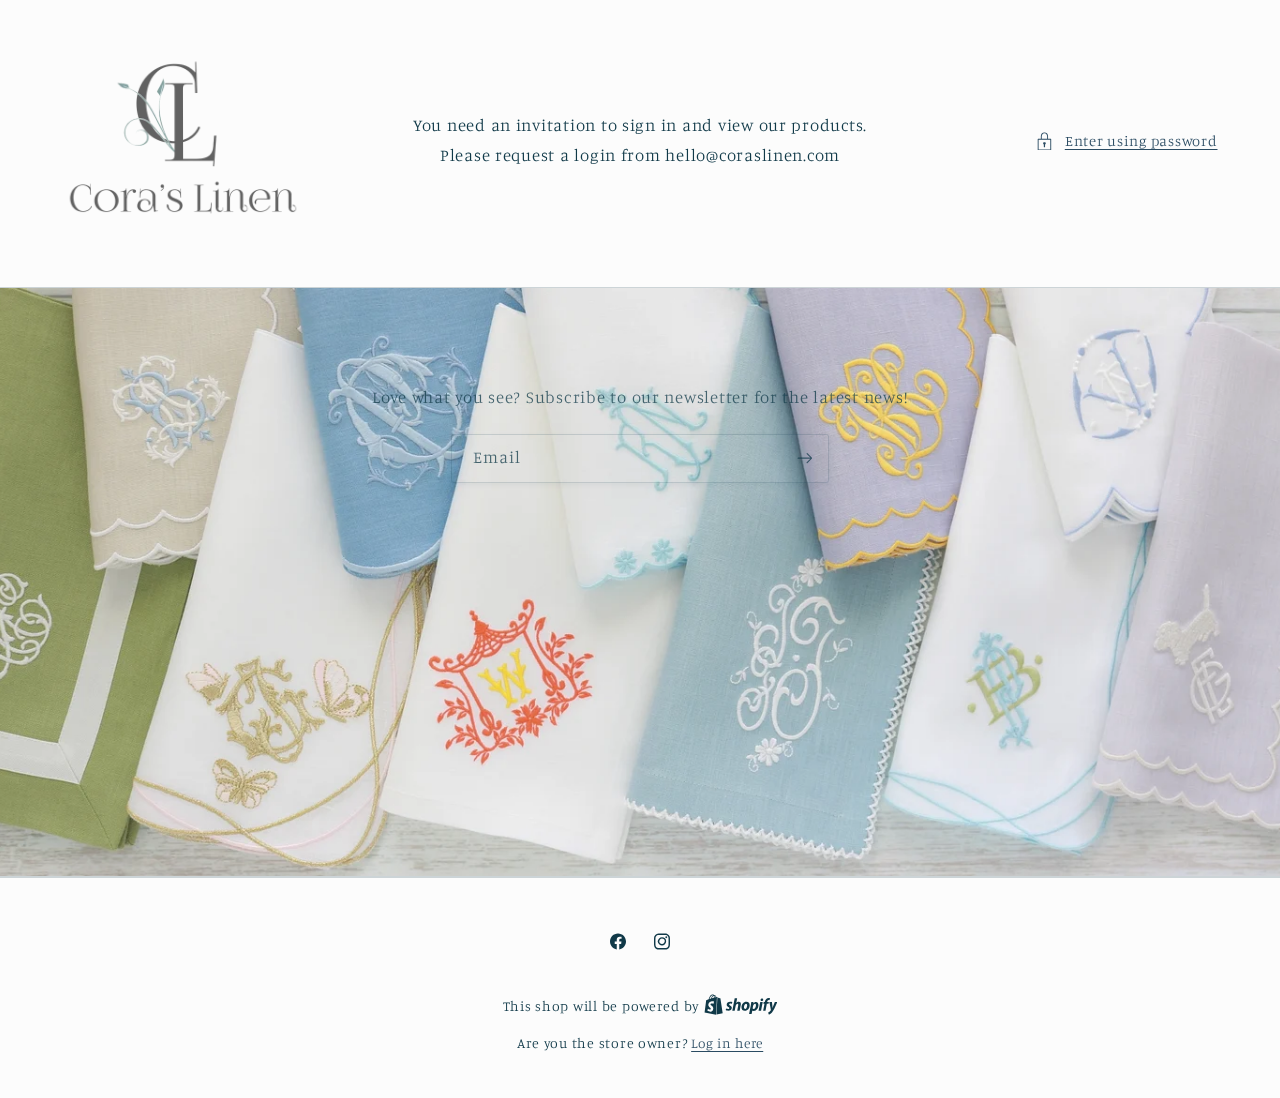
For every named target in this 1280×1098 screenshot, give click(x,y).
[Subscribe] (805, 457)
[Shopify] (741, 1006)
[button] (1126, 141)
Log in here (727, 1043)
